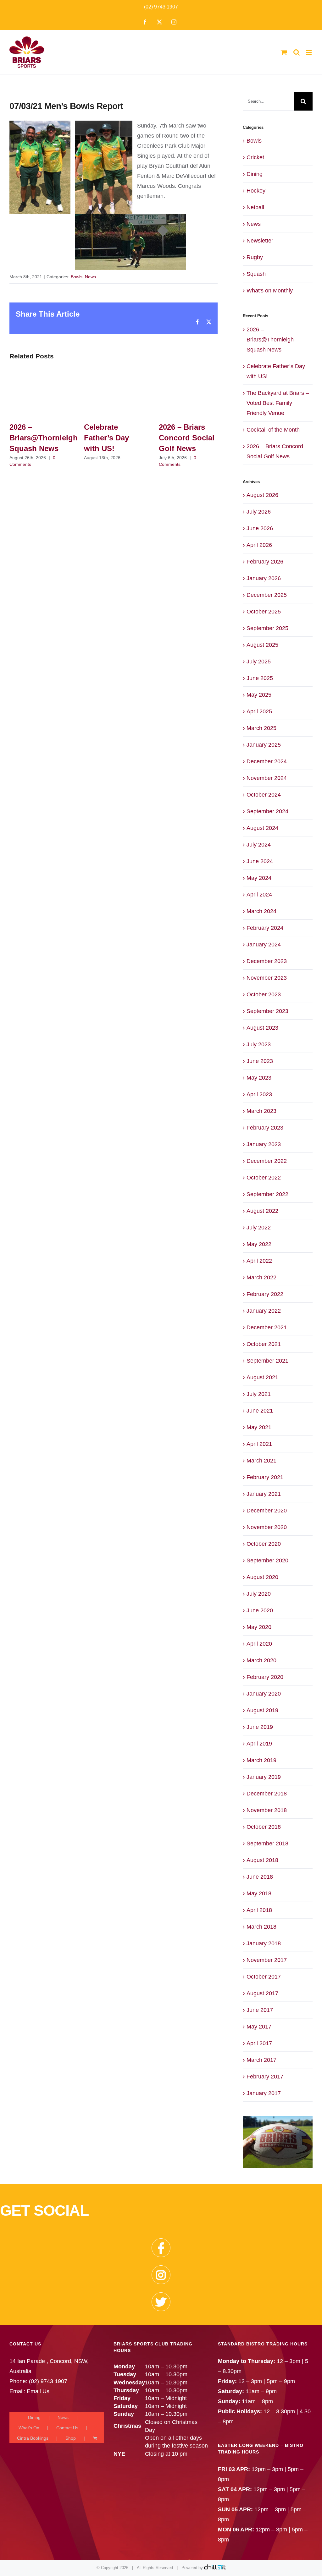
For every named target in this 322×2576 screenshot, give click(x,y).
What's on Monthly (270, 291)
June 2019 (260, 1727)
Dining (255, 174)
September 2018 (267, 1844)
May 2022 (259, 1244)
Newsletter (260, 241)
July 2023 (259, 1044)
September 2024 (267, 811)
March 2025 (261, 728)
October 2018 (264, 1827)
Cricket (255, 157)
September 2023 (267, 1011)
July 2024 (259, 845)
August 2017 (262, 1993)
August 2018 (262, 1860)
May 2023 (259, 1078)
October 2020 (264, 1544)
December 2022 (267, 1161)
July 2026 (259, 512)
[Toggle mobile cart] (284, 52)
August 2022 (262, 1211)
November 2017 (267, 1960)
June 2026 (260, 528)
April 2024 (259, 895)
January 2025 (264, 745)
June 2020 (260, 1610)
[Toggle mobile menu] (309, 52)
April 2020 (259, 1644)
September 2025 (267, 628)
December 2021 (267, 1327)
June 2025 (260, 678)
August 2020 (262, 1577)
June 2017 (260, 2010)
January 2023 (264, 1144)
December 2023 (267, 961)
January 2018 (264, 1943)
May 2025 (259, 695)
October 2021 (264, 1344)
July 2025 (259, 662)
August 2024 (262, 828)
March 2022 (261, 1277)
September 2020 (267, 1560)
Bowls (77, 277)
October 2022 (264, 1178)
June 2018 (260, 1877)
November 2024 (267, 778)
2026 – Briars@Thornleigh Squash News (44, 438)
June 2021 (260, 1411)
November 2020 (267, 1527)
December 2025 (267, 595)
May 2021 (259, 1427)
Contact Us (67, 2428)
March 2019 (261, 1760)
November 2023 (267, 978)
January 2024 (264, 945)
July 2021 (259, 1394)
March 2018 (261, 1927)
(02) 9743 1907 (161, 7)
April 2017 (259, 2043)
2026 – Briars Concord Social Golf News (187, 438)
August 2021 (262, 1377)
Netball (255, 207)
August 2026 (262, 495)
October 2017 (264, 1977)
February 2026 (265, 562)
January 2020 (264, 1694)
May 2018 (259, 1893)
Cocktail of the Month (273, 430)
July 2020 (259, 1594)
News (90, 277)
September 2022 (267, 1194)
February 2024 (265, 928)
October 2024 (264, 795)
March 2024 (261, 911)
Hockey (256, 191)
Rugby (255, 257)
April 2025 (259, 711)
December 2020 (267, 1511)
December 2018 (267, 1794)
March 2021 (261, 1461)
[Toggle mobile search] (297, 52)
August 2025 (262, 645)
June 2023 (260, 1061)
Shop (71, 2438)
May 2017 (259, 2027)
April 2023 (259, 1094)
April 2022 (259, 1261)
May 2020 (259, 1627)
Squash (256, 274)
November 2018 (267, 1810)
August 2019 (262, 1710)
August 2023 (262, 1028)
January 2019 (264, 1777)
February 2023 (265, 1128)
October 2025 (264, 612)
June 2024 (260, 861)
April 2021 (259, 1444)
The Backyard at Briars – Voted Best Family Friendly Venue (278, 403)
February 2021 (265, 1477)
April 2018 (259, 1910)
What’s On (29, 2428)
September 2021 (267, 1361)
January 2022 (264, 1311)
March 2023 (261, 1111)
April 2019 (259, 1744)
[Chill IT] (215, 2568)
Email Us (38, 2391)
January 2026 (264, 578)
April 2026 (259, 545)
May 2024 (259, 878)
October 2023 (264, 994)
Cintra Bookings (33, 2438)
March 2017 (261, 2060)
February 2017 (265, 2077)
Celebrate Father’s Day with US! (106, 438)
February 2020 (265, 1677)
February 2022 (265, 1294)
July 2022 (259, 1228)
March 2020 (261, 1660)
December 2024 (267, 761)
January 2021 (264, 1494)
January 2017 (264, 2093)
